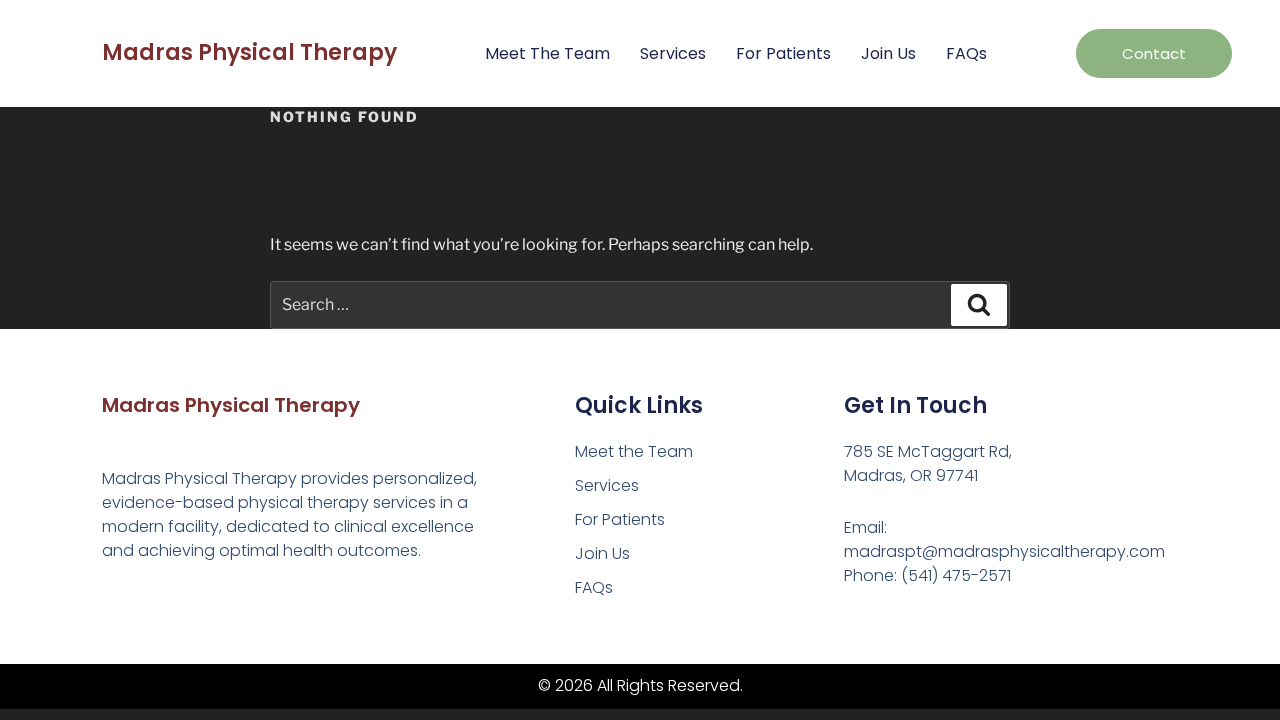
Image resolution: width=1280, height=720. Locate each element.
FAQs (966, 53)
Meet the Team (547, 53)
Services (673, 53)
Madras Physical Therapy (249, 52)
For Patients (783, 53)
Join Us (888, 53)
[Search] (979, 305)
